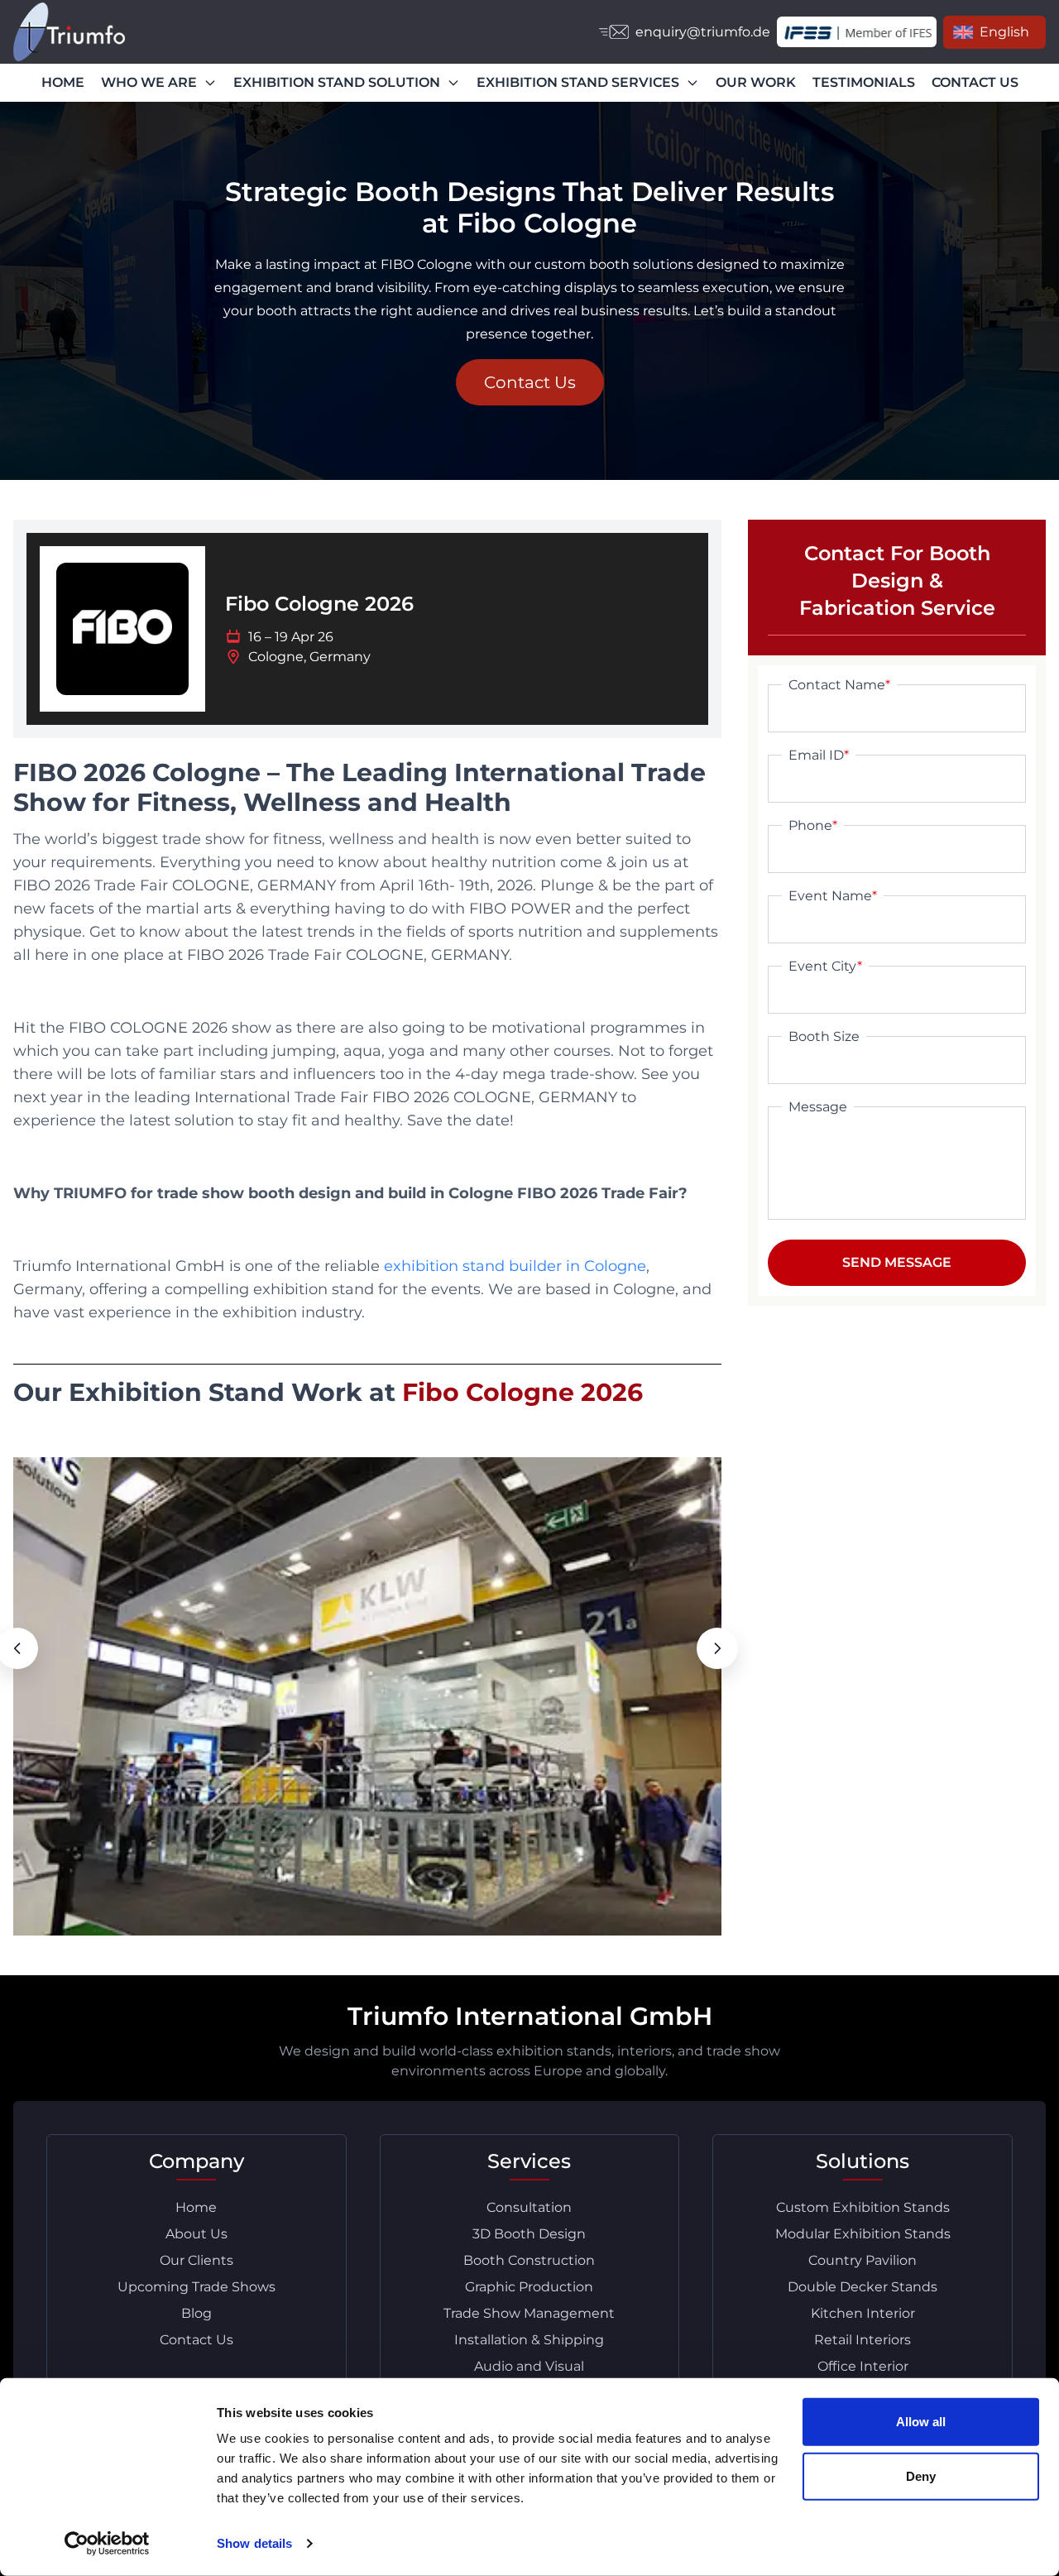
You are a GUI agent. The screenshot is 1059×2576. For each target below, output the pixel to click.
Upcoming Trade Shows (196, 2287)
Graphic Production (529, 2287)
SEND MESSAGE (897, 1262)
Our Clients (196, 2260)
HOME (63, 82)
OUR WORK (756, 82)
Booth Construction (529, 2260)
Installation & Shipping (529, 2340)
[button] (717, 1648)
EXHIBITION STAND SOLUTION (337, 82)
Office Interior (863, 2366)
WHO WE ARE (149, 82)
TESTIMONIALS (864, 82)
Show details (254, 2543)
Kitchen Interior (863, 2313)
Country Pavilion (863, 2260)
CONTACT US (975, 82)
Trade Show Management (529, 2313)
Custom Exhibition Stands (863, 2207)
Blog (196, 2313)
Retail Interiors (863, 2340)
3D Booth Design (529, 2234)
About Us (196, 2234)
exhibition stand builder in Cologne (515, 1266)
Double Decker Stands (863, 2287)
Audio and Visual (529, 2366)
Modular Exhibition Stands (863, 2234)
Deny (921, 2475)
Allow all (921, 2422)
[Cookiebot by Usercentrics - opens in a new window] (107, 2544)
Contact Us (530, 382)
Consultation (529, 2207)
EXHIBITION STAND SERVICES (578, 82)
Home (196, 2207)
